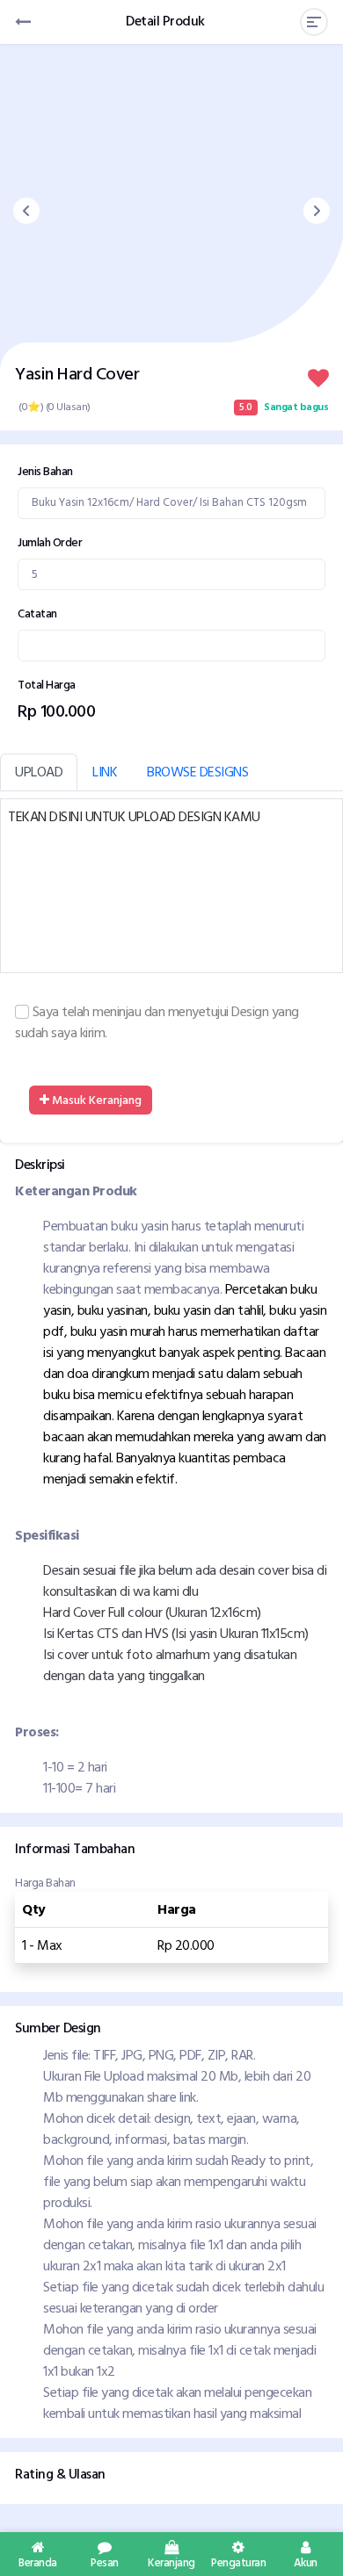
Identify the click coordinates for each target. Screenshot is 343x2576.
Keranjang (171, 2561)
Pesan (105, 2561)
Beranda (38, 2561)
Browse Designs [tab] (197, 772)
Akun (306, 2561)
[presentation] (26, 211)
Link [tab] (105, 772)
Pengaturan (238, 2561)
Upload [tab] (39, 772)
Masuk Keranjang (95, 1100)
